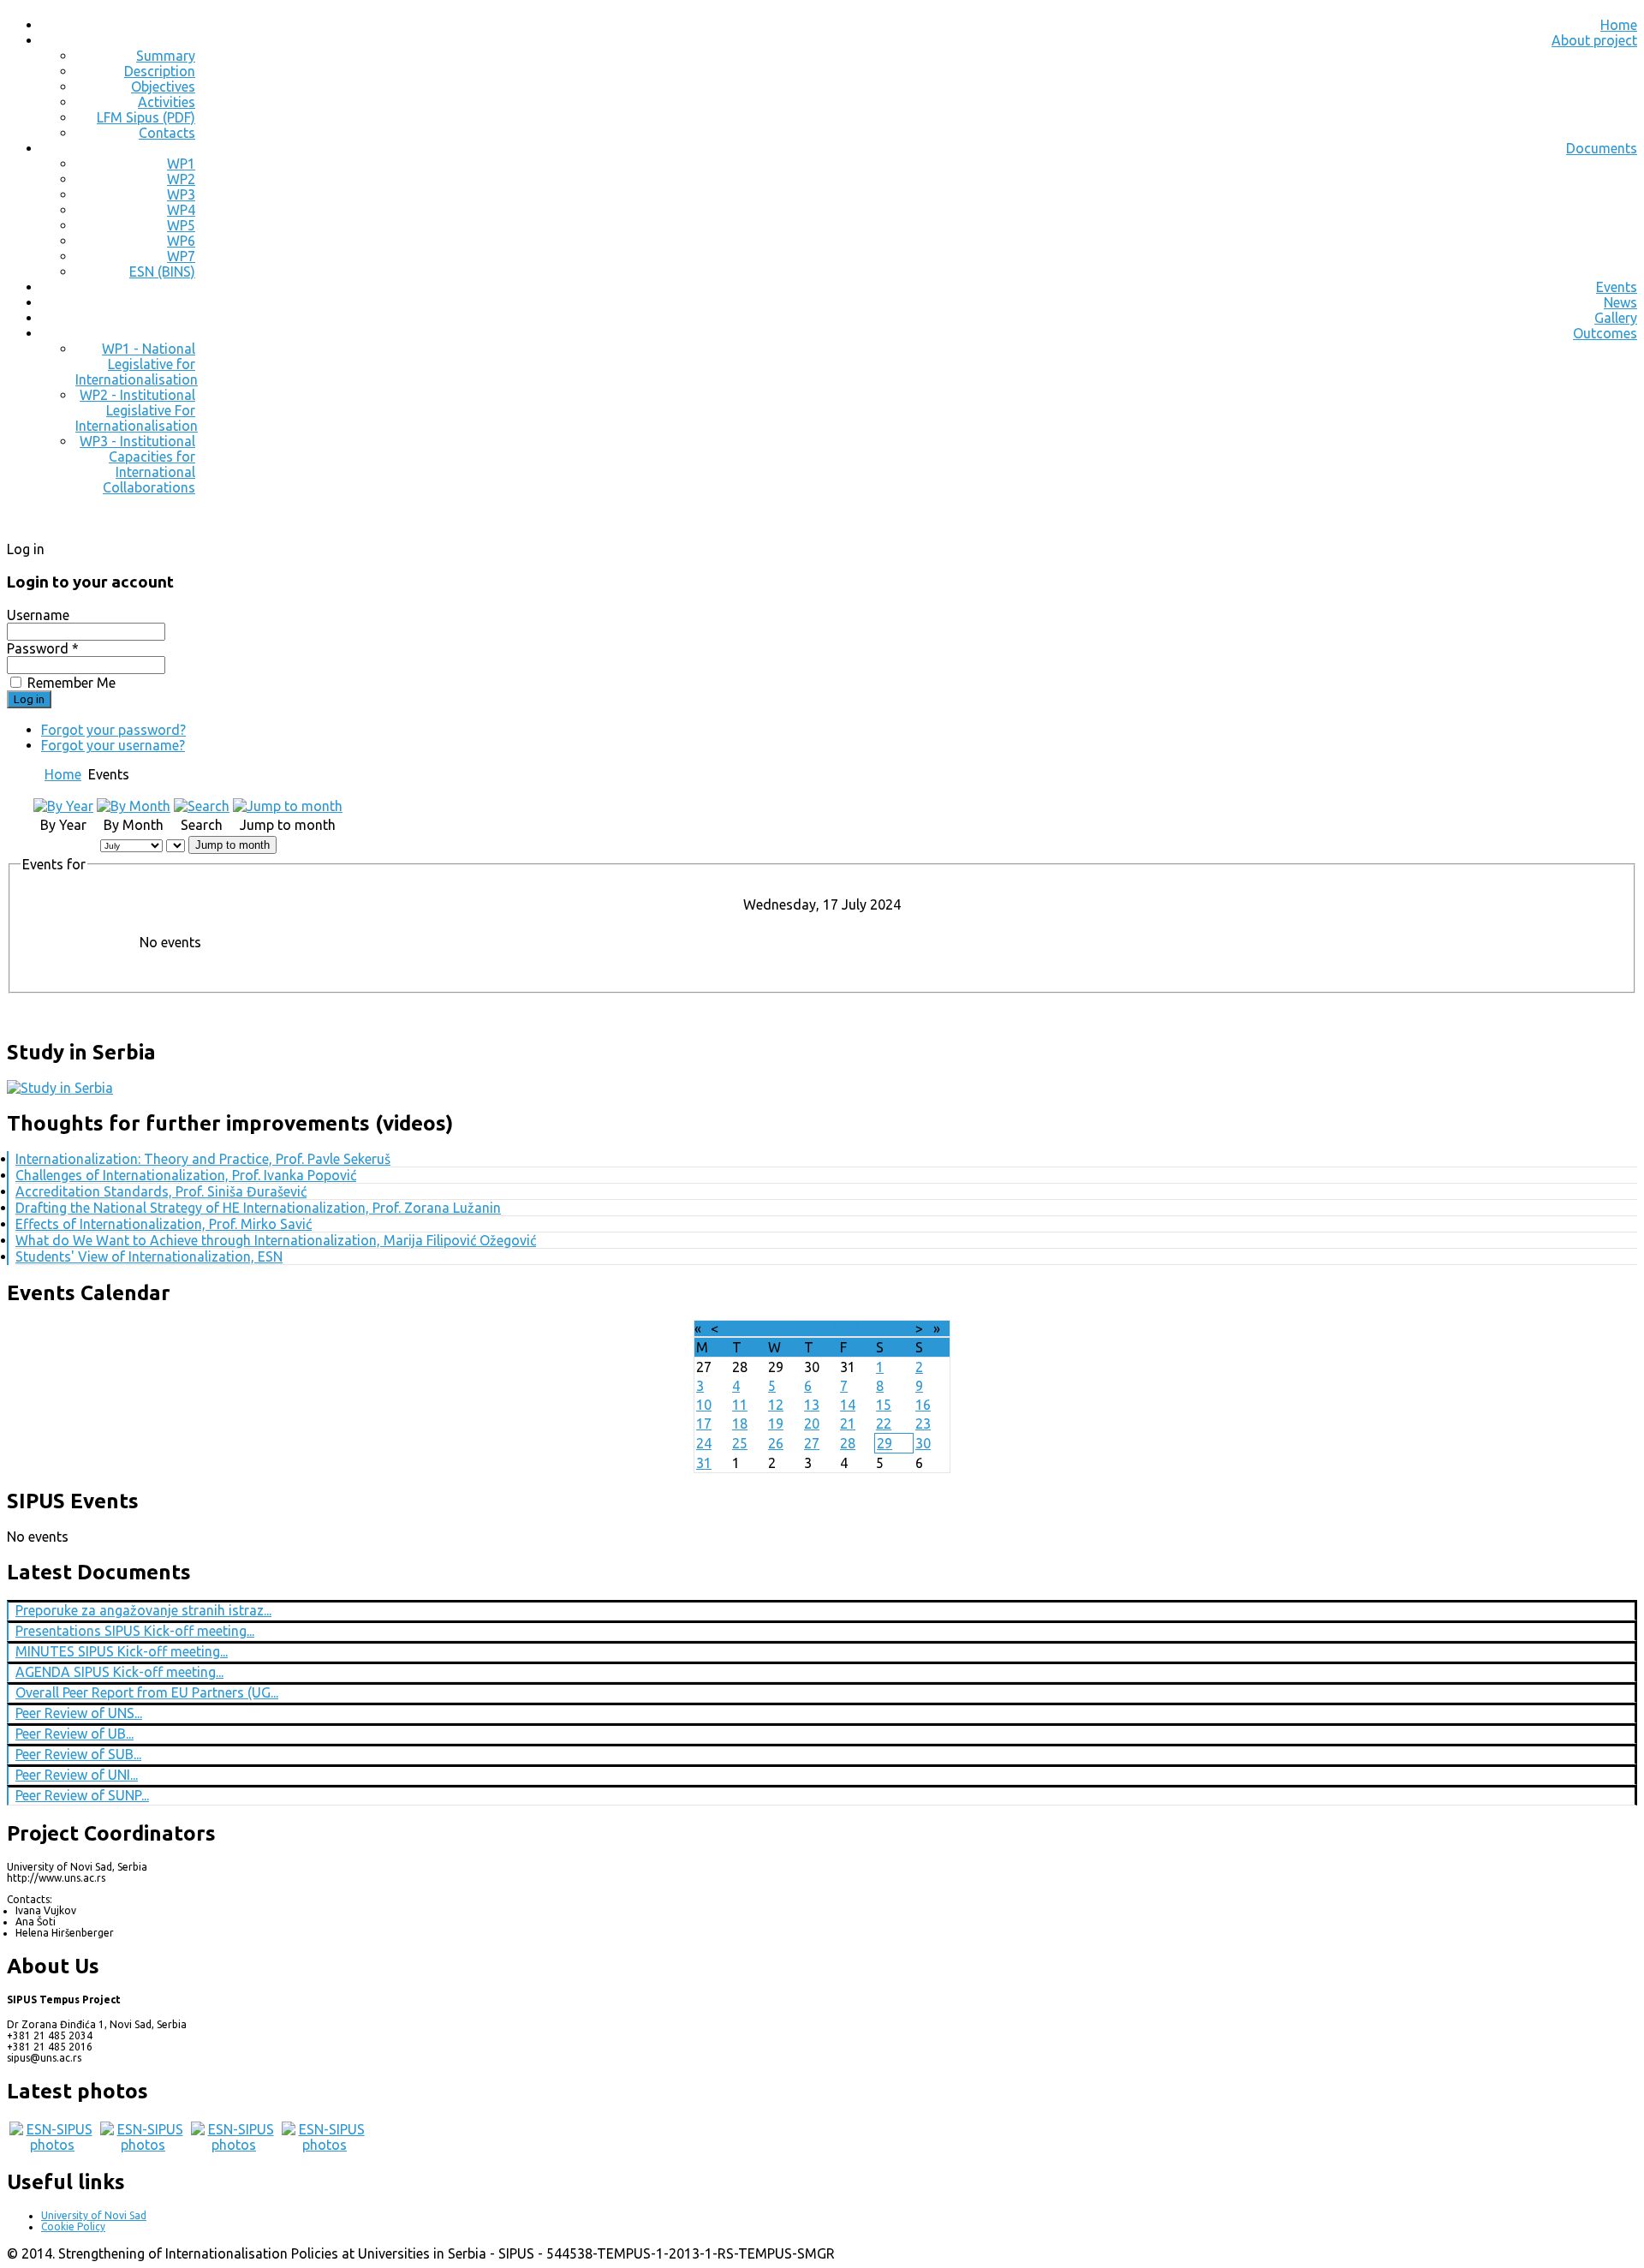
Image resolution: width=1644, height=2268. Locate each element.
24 (704, 1443)
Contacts (167, 133)
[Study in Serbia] (60, 1088)
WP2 (181, 179)
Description (160, 71)
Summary (166, 56)
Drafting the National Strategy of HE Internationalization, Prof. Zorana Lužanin (258, 1208)
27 (812, 1443)
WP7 (181, 256)
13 (812, 1405)
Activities (167, 102)
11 (740, 1405)
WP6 (181, 241)
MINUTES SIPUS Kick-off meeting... (122, 1651)
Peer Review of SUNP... (82, 1795)
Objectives (163, 87)
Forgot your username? (113, 745)
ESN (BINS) (162, 272)
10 (704, 1405)
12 (776, 1405)
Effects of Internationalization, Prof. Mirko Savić (164, 1224)
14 (848, 1405)
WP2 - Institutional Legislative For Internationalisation (137, 410)
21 (848, 1423)
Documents (1602, 148)
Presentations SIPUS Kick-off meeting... (135, 1631)
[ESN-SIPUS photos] (52, 2145)
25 (740, 1443)
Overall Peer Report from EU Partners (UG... (147, 1692)
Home (1619, 25)
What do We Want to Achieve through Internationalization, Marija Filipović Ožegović (276, 1240)
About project (1594, 40)
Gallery (1616, 318)
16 (923, 1405)
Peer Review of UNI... (77, 1775)
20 (812, 1423)
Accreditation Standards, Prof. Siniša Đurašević (161, 1191)
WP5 (181, 225)
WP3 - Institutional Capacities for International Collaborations (137, 464)
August (805, 1328)
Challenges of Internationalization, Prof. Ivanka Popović (186, 1175)
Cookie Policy (73, 2226)
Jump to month (232, 845)
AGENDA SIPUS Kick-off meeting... (119, 1672)
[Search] (202, 806)
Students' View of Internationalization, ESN (149, 1256)
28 (848, 1443)
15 (884, 1405)
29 (885, 1443)
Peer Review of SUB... (78, 1754)
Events (1617, 287)
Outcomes (1605, 333)
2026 (846, 1328)
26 (776, 1443)
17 (704, 1423)
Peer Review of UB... (74, 1734)
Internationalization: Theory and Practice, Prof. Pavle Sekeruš (203, 1159)
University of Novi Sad (94, 2215)
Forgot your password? (113, 730)
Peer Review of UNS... (79, 1713)
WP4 (181, 210)
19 (776, 1423)
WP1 (181, 164)
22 (884, 1423)
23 (923, 1423)
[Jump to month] (288, 806)
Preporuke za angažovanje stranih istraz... (143, 1610)
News (1620, 302)
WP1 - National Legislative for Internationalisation (137, 364)
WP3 (181, 194)
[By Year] (63, 806)
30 (923, 1443)
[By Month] (134, 806)
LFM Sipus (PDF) (146, 117)
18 (740, 1423)
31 (704, 1463)
